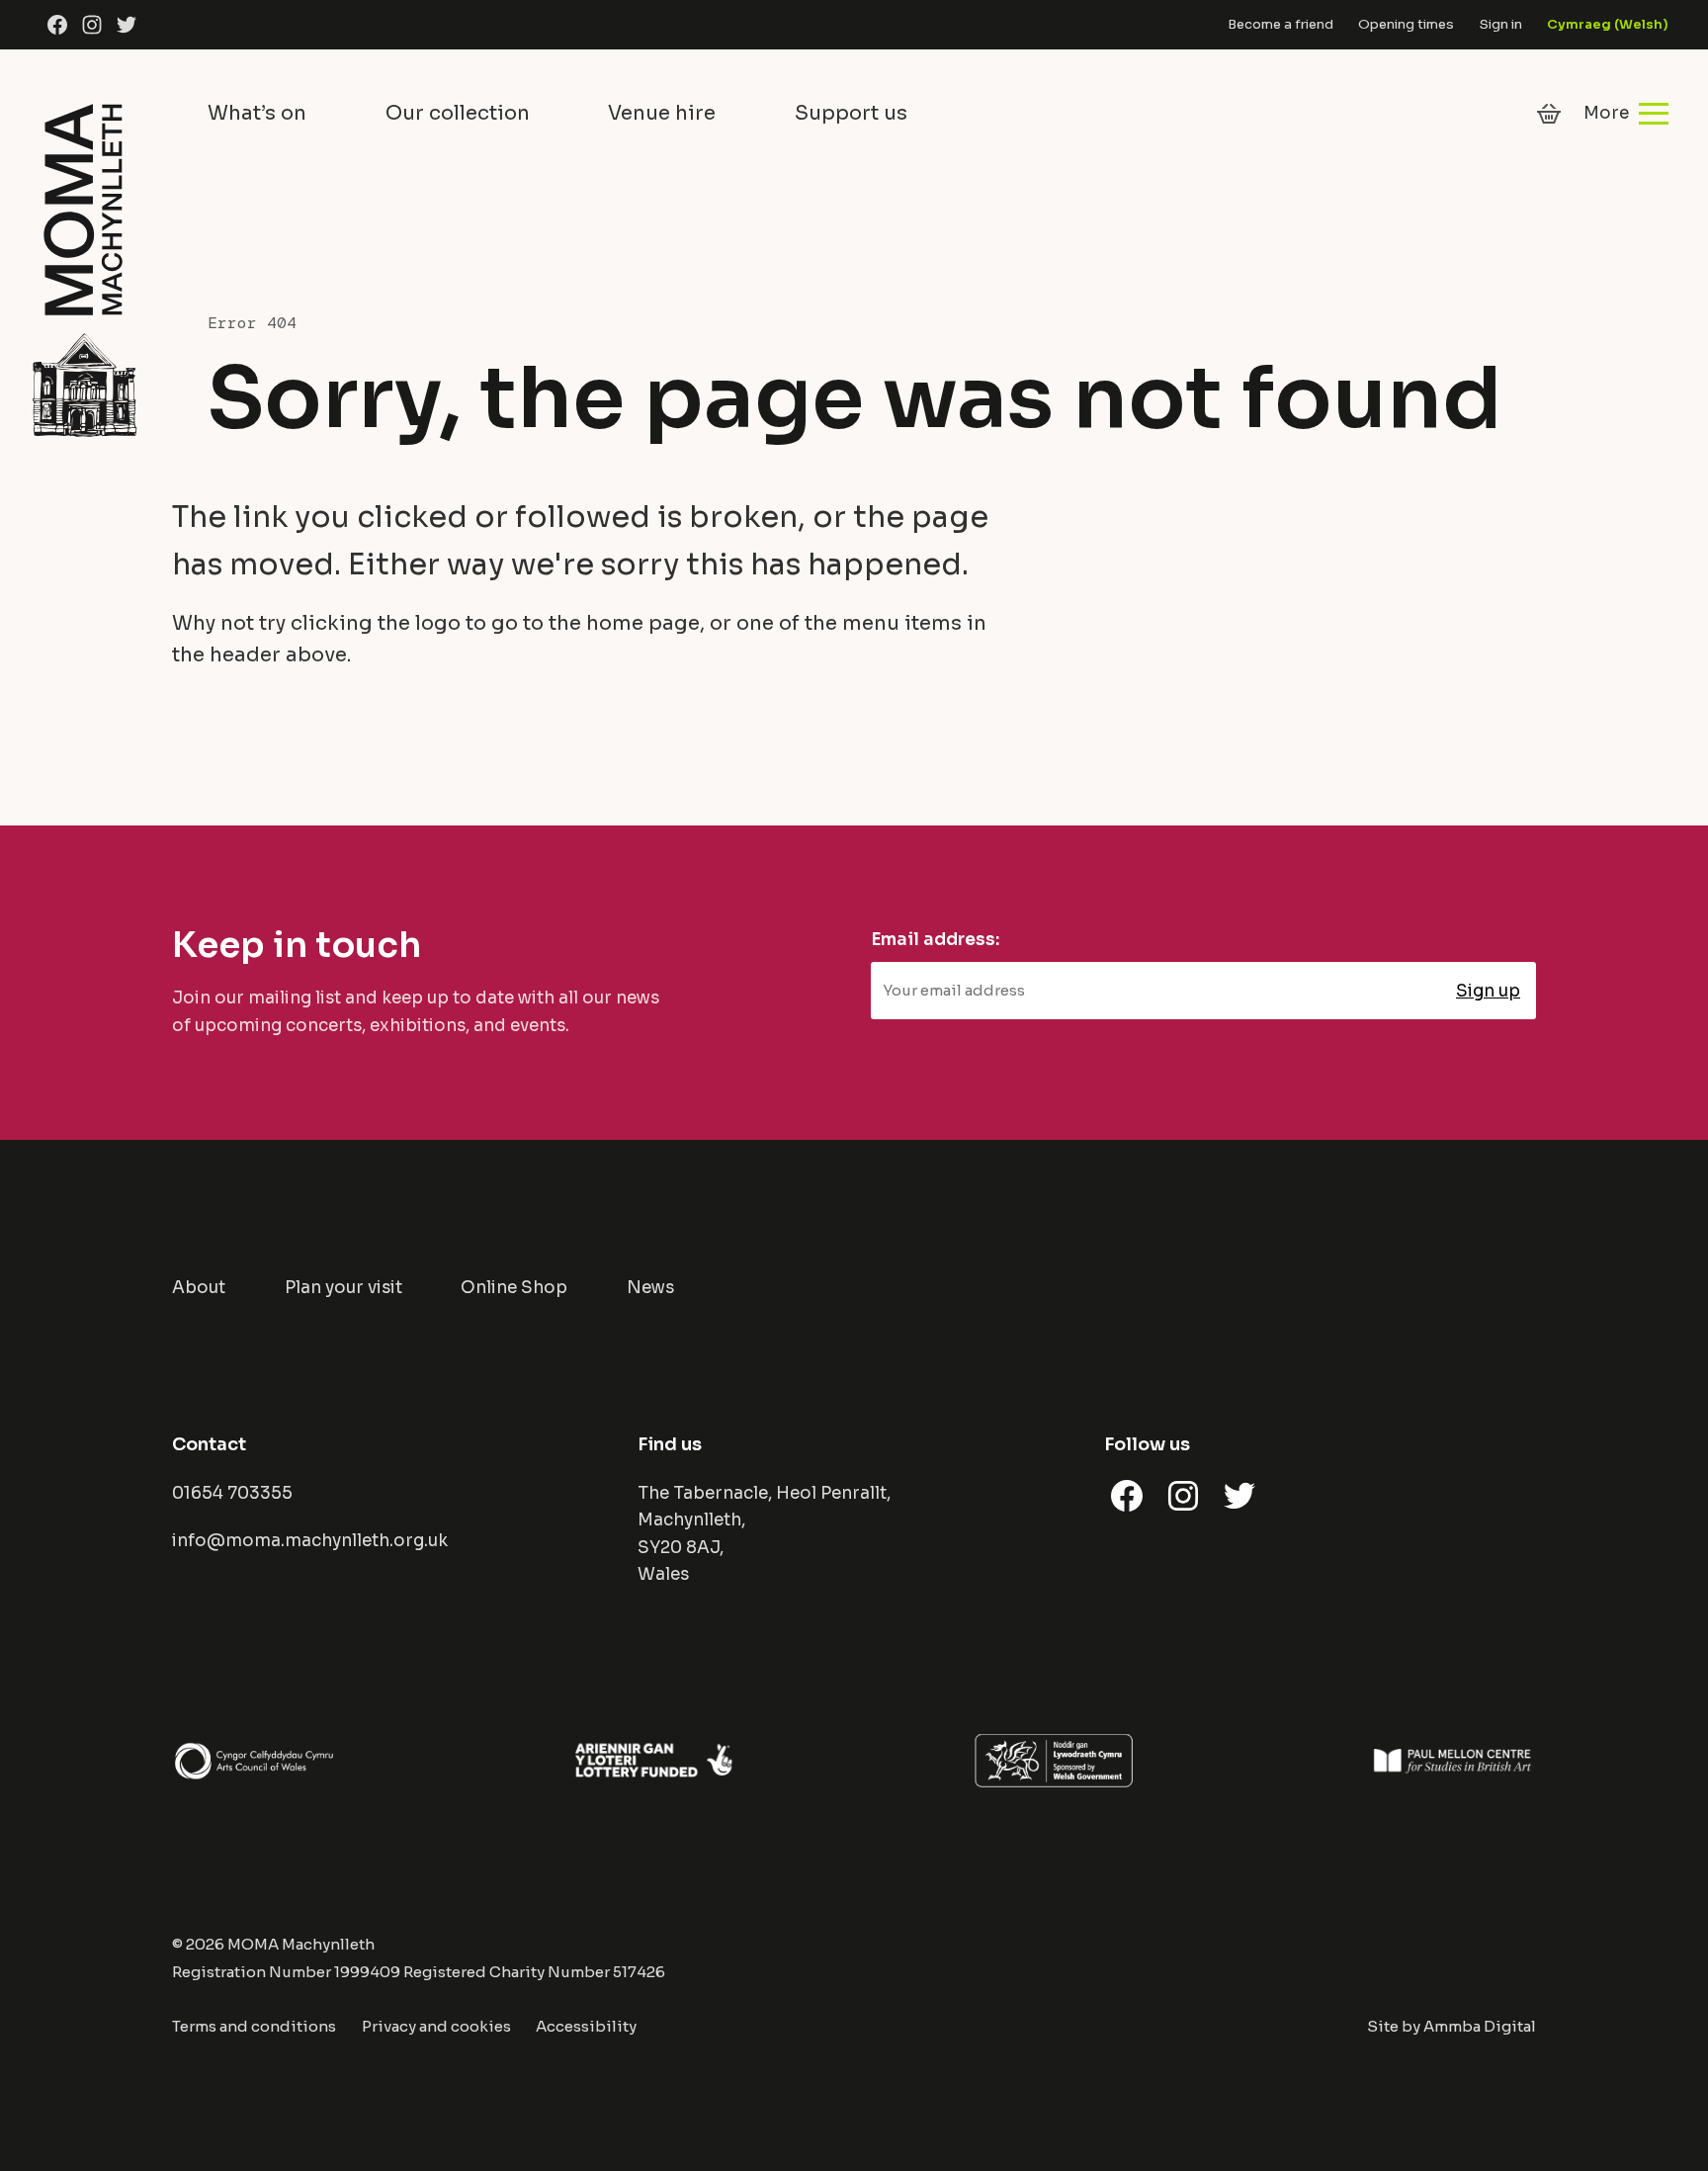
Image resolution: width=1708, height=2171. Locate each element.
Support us (851, 113)
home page (643, 623)
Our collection (458, 113)
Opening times (1406, 24)
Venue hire (662, 113)
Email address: (935, 940)
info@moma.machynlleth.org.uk (310, 1541)
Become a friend (1281, 24)
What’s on (257, 113)
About (199, 1288)
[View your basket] (1549, 114)
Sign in (1501, 24)
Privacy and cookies (436, 2026)
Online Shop (514, 1288)
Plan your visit (343, 1288)
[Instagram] (92, 25)
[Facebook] (57, 25)
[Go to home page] (84, 267)
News (650, 1288)
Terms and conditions (254, 2026)
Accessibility (586, 2026)
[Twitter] (127, 25)
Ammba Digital (1480, 2026)
